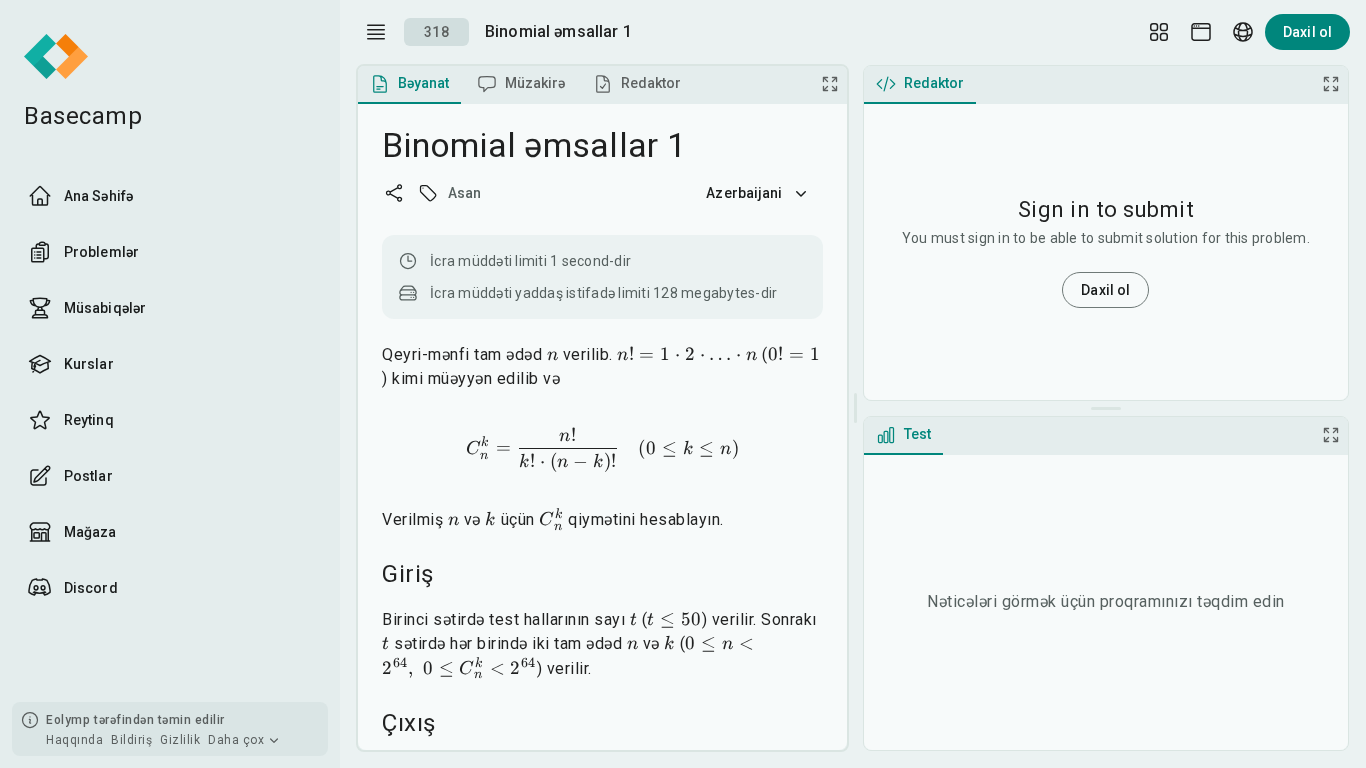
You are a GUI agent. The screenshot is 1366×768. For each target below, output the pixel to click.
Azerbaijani (744, 193)
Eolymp (68, 720)
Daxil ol (1307, 32)
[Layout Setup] (1159, 32)
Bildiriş (131, 740)
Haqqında (74, 740)
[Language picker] (1243, 32)
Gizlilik (180, 740)
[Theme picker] (1201, 32)
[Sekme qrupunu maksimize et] (830, 84)
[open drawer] (376, 32)
